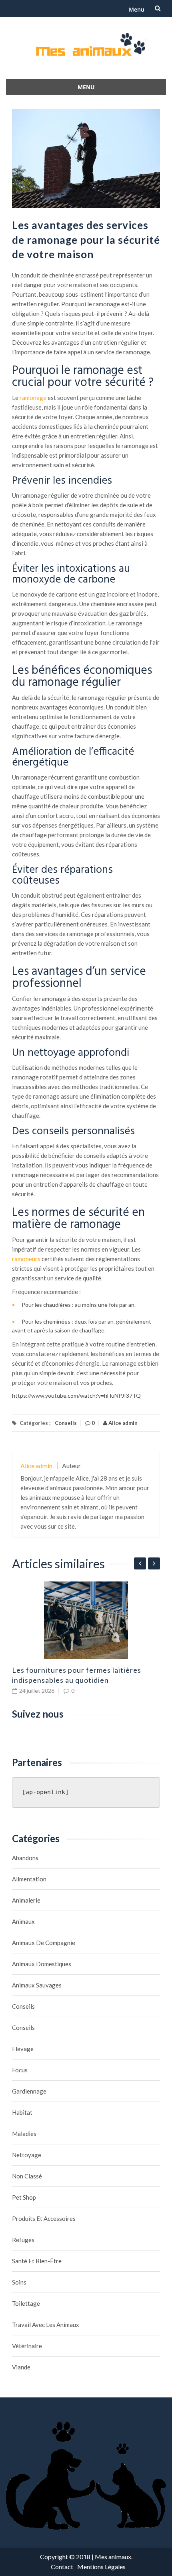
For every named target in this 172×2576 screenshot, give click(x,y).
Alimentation (29, 1879)
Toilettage (26, 2303)
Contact (62, 2567)
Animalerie (26, 1900)
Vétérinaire (27, 2346)
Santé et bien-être (37, 2261)
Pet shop (24, 2197)
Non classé (27, 2176)
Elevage (23, 2049)
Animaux (23, 1921)
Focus (20, 2070)
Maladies (24, 2134)
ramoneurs (26, 1259)
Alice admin (122, 1423)
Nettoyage (27, 2155)
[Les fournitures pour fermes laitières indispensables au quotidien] (86, 1620)
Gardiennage (29, 2091)
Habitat (22, 2112)
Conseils (66, 1423)
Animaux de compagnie (44, 1943)
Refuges (23, 2240)
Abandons (25, 1858)
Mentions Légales (101, 2567)
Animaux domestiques (42, 1964)
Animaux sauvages (37, 1985)
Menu (137, 9)
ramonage (33, 398)
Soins (19, 2282)
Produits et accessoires (44, 2218)
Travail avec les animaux (46, 2325)
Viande (21, 2367)
